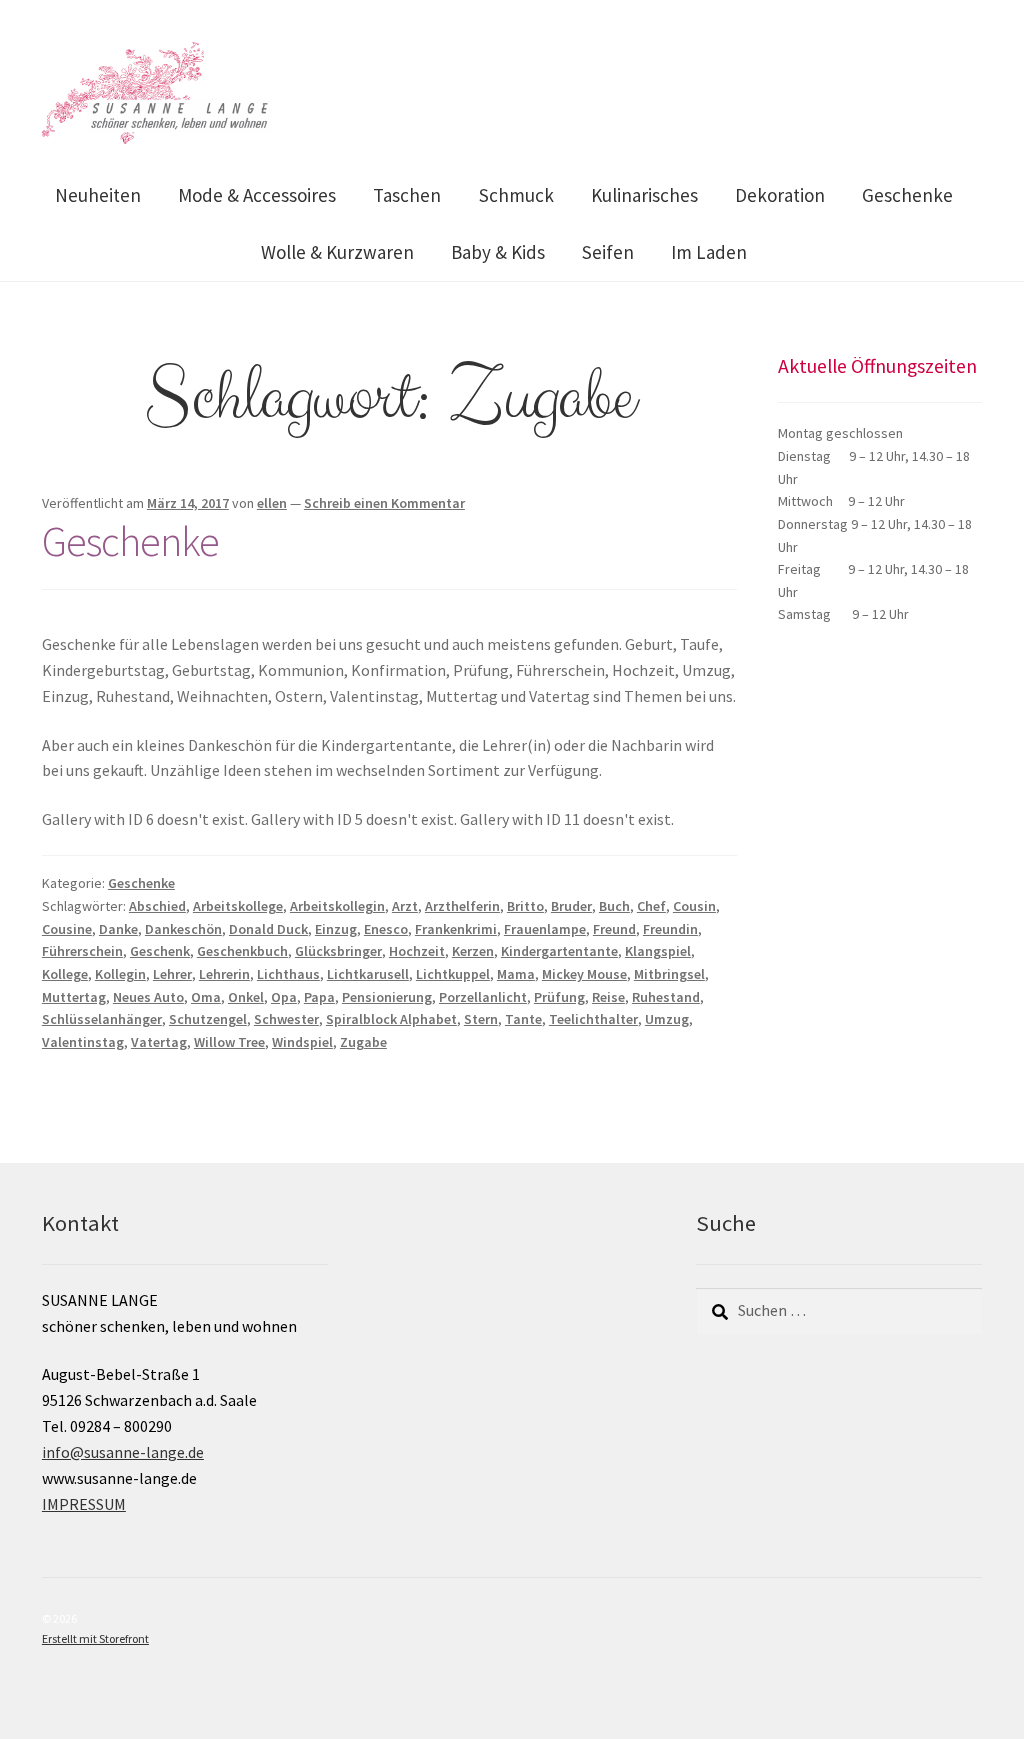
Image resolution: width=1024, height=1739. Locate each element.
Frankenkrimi (456, 929)
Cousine (67, 929)
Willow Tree (229, 1042)
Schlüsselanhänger (102, 1019)
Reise (608, 997)
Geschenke (907, 195)
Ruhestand (666, 997)
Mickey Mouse (584, 974)
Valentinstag (83, 1042)
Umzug (667, 1019)
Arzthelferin (462, 906)
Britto (525, 906)
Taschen (407, 195)
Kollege (65, 974)
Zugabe (363, 1042)
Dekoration (780, 195)
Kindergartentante (559, 951)
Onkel (246, 997)
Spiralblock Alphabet (391, 1019)
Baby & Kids (498, 252)
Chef (651, 906)
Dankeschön (183, 929)
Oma (206, 997)
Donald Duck (268, 929)
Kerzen (473, 951)
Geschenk (160, 951)
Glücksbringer (338, 951)
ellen (272, 503)
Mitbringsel (669, 974)
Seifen (608, 252)
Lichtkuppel (453, 974)
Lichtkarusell (368, 974)
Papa (319, 997)
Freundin (670, 929)
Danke (118, 929)
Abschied (157, 906)
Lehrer (172, 974)
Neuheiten (98, 195)
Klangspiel (658, 951)
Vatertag (159, 1042)
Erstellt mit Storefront (95, 1638)
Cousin (694, 906)
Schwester (286, 1019)
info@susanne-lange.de (123, 1452)
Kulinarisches (644, 195)
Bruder (571, 906)
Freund (614, 929)
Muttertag (74, 997)
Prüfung (559, 997)
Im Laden (709, 252)
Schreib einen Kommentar (384, 503)
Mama (516, 974)
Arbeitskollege (238, 906)
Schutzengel (208, 1019)
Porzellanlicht (483, 997)
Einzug (336, 929)
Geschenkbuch (242, 951)
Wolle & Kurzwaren (337, 252)
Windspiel (302, 1042)
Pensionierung (387, 997)
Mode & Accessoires (257, 195)
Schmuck (516, 195)
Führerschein (82, 951)
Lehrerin (224, 974)
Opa (284, 997)
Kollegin (120, 974)
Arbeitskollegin (337, 906)
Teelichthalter (593, 1019)
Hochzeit (417, 951)
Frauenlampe (545, 929)
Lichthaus (288, 974)
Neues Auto (148, 997)
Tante (523, 1019)
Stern (481, 1019)
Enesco (386, 929)
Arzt (405, 906)
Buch (614, 906)
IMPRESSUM (84, 1504)
